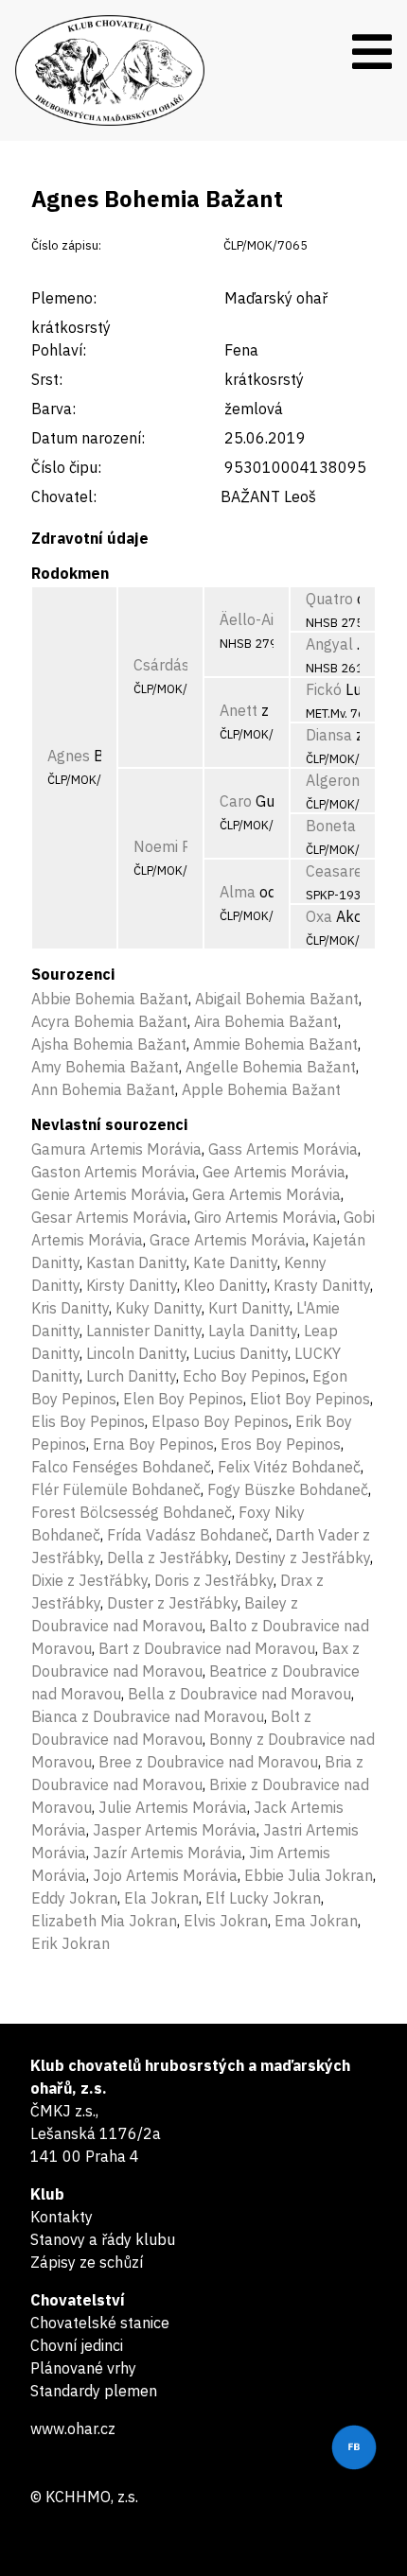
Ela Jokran (161, 1898)
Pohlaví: (59, 350)
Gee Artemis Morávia (274, 1172)
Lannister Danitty (144, 1331)
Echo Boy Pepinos (244, 1376)
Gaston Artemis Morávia (114, 1172)
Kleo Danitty (225, 1285)
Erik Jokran (71, 1943)
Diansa (329, 735)
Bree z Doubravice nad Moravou (208, 1762)
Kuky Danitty (159, 1308)
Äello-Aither (261, 619)
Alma (238, 892)
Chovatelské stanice (100, 2323)
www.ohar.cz (73, 2428)
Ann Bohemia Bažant (103, 1089)
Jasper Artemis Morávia (175, 1830)
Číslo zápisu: (66, 245)
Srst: (47, 379)
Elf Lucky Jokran (263, 1898)
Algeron (333, 780)
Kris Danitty (70, 1308)
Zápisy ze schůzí (87, 2262)
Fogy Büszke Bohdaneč (288, 1489)
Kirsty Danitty (132, 1285)
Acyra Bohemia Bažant (109, 1021)
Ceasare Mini (350, 871)
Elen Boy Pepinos (183, 1399)
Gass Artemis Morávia (283, 1149)
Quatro (329, 599)
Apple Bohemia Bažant (261, 1089)
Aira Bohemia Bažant (266, 1021)
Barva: (53, 409)
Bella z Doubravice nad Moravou (239, 1694)
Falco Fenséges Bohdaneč (121, 1467)
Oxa (319, 916)
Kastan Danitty (136, 1262)
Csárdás (161, 665)
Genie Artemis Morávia (108, 1194)
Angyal (329, 644)
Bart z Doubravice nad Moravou (207, 1648)
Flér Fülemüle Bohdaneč (116, 1489)
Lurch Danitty (131, 1376)
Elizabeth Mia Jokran (104, 1921)
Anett (239, 710)
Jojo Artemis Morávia (165, 1875)
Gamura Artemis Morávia (116, 1149)
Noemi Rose (175, 846)
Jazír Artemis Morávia (168, 1853)
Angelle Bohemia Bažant (271, 1067)
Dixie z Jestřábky (89, 1580)
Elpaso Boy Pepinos (220, 1421)
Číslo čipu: (66, 467)
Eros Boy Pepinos (281, 1444)
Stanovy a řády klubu (103, 2239)
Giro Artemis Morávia (265, 1217)
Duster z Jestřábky (172, 1603)
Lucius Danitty (240, 1353)
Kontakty (62, 2217)
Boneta (331, 826)
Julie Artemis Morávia (173, 1807)
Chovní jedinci (77, 2345)
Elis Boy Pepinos (88, 1421)
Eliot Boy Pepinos (310, 1399)
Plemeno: (64, 298)
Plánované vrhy (83, 2368)
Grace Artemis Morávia (228, 1240)
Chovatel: (64, 496)
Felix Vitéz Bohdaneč (289, 1467)
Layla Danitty (253, 1331)
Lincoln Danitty (136, 1353)
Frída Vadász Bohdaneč (188, 1535)
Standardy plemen (94, 2391)
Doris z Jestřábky (214, 1580)
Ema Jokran (316, 1921)
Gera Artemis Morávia (266, 1194)
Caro (236, 801)
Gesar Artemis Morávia (109, 1217)
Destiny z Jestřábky (302, 1558)
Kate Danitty (235, 1262)
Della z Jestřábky (168, 1558)
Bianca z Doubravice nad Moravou (148, 1716)
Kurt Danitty (249, 1308)
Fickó (324, 689)
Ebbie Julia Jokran (309, 1875)
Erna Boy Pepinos (153, 1444)
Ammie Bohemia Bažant (275, 1044)
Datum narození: (88, 438)
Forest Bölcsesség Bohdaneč (132, 1512)
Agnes (69, 756)
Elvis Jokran (226, 1921)
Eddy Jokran (74, 1898)
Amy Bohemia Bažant (105, 1067)
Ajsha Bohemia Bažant (109, 1044)
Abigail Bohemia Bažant (277, 999)
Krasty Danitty (322, 1285)
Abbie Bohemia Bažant (110, 999)
